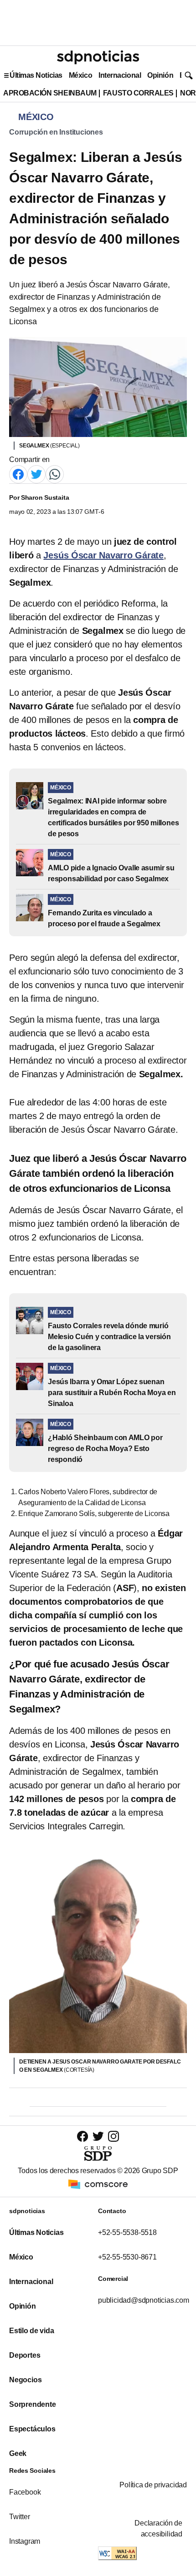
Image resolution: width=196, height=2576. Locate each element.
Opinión (160, 75)
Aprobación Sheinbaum (50, 93)
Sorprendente (33, 2404)
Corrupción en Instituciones (56, 132)
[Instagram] (113, 2136)
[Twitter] (36, 474)
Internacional (120, 75)
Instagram (25, 2541)
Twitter (20, 2517)
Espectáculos (32, 2429)
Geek (18, 2453)
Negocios (25, 2380)
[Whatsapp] (55, 474)
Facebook (25, 2492)
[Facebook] (18, 474)
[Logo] (98, 57)
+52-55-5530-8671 (127, 2257)
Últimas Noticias (36, 75)
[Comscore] (98, 2183)
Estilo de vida (31, 2331)
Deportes (25, 2355)
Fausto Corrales (138, 93)
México (80, 75)
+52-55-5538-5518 (127, 2232)
